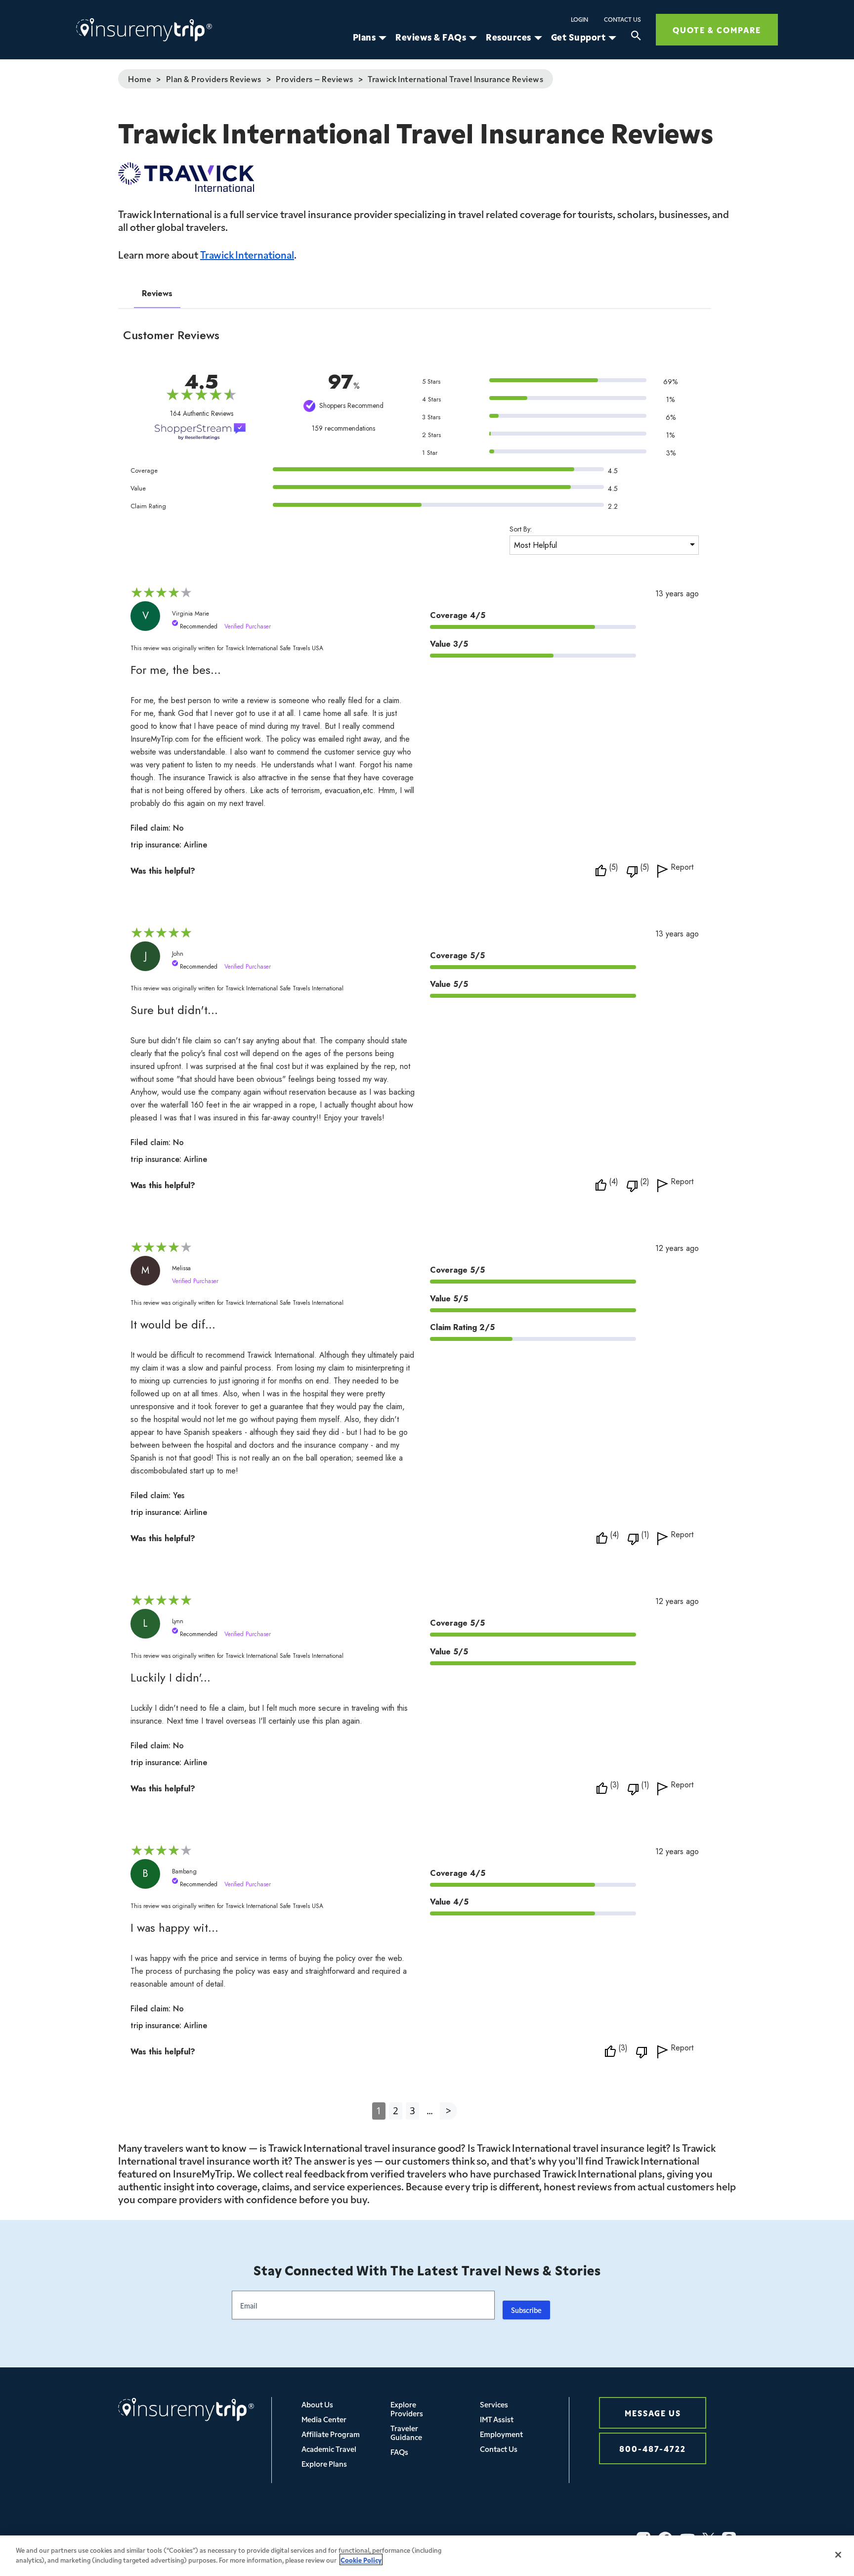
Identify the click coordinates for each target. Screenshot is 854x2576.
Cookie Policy (361, 2559)
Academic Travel (329, 2449)
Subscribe (526, 2310)
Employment (501, 2434)
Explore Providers (407, 2409)
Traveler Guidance (406, 2432)
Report (682, 868)
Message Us (653, 2413)
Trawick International (247, 254)
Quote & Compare (717, 29)
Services (494, 2404)
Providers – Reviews (315, 79)
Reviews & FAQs (431, 37)
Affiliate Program (331, 2434)
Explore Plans (324, 2464)
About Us (317, 2404)
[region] (427, 2556)
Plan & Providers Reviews (214, 79)
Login (579, 19)
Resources (509, 37)
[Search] (636, 37)
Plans (364, 37)
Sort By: (521, 529)
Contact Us (622, 19)
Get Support (578, 37)
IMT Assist (497, 2419)
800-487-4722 (653, 2448)
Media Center (324, 2419)
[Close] (838, 2555)
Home (140, 79)
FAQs (399, 2452)
